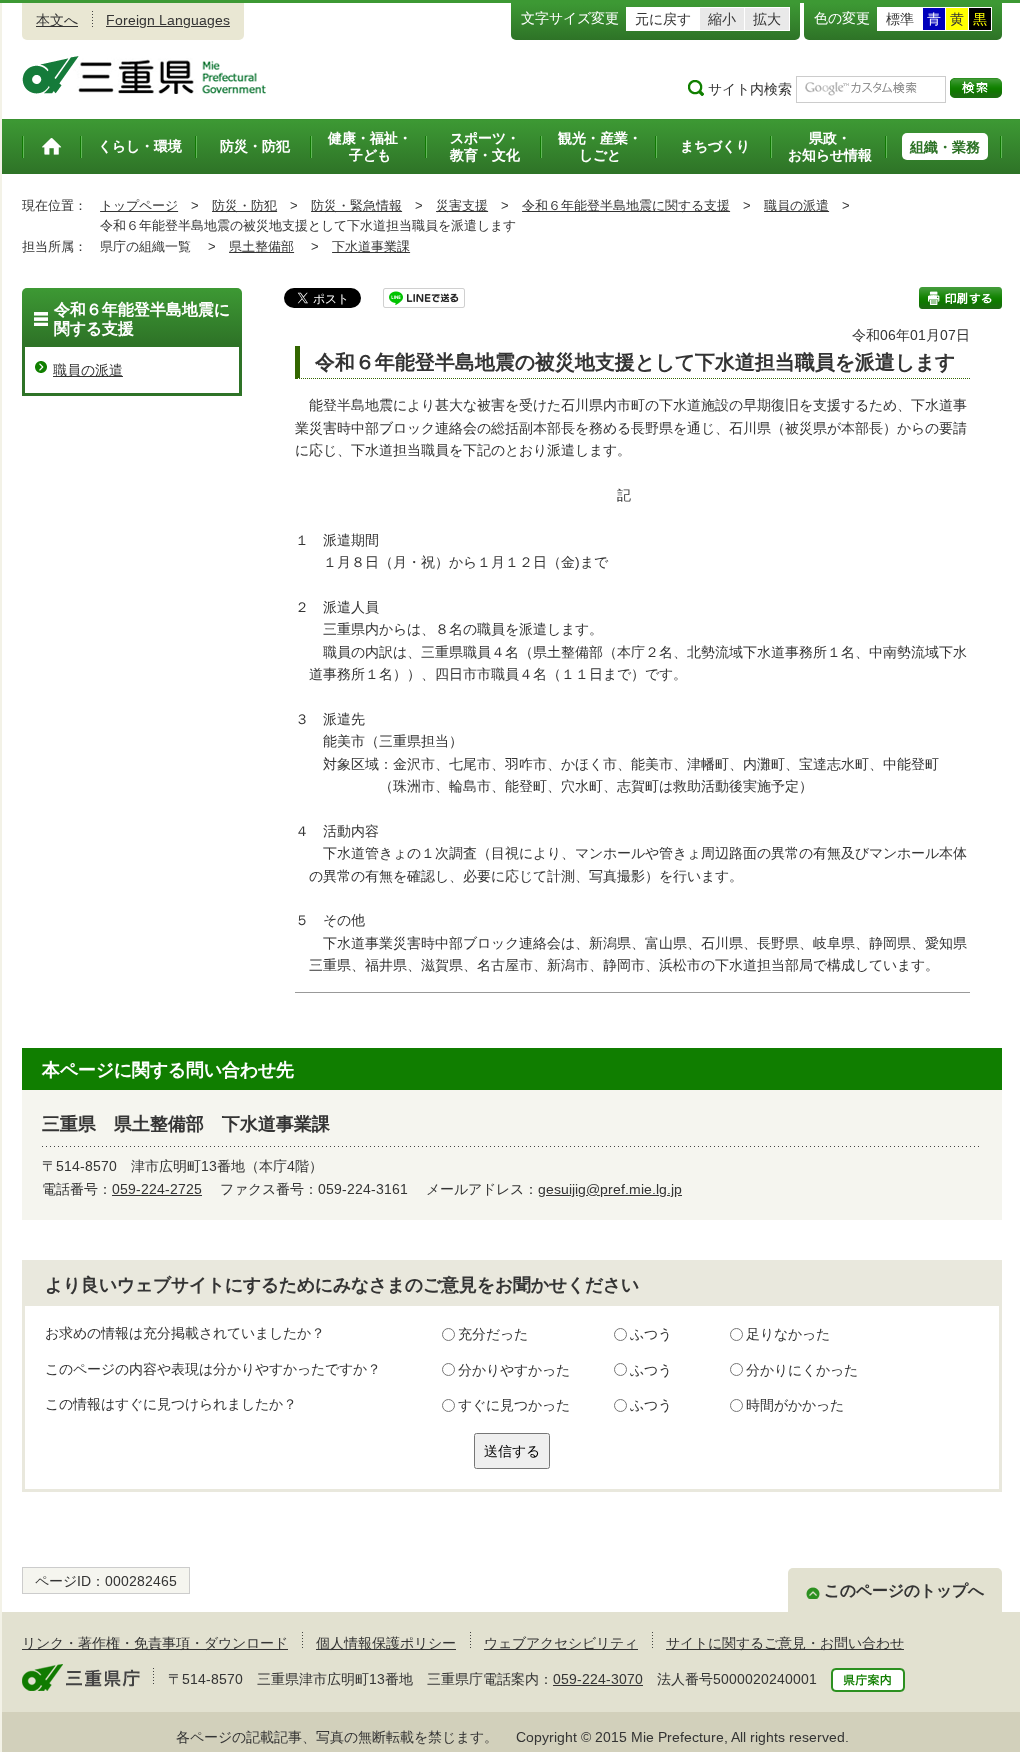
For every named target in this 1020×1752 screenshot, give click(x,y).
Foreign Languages (168, 20)
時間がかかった (795, 1405)
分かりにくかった (802, 1370)
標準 (900, 19)
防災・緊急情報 (356, 205)
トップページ (139, 205)
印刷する (960, 298)
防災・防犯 (244, 205)
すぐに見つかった (514, 1405)
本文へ (57, 20)
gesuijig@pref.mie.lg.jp (610, 1189)
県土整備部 (261, 246)
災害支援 (462, 205)
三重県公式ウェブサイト (144, 75)
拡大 (767, 19)
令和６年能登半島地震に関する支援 (626, 205)
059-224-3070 (598, 1679)
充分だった (493, 1334)
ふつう (651, 1334)
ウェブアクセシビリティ (561, 1643)
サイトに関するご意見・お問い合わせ (785, 1643)
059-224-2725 (157, 1189)
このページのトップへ (904, 1590)
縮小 (722, 19)
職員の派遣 (796, 205)
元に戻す (663, 19)
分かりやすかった (514, 1370)
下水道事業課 (371, 246)
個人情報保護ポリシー (386, 1643)
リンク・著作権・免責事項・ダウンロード (155, 1643)
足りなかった (788, 1334)
